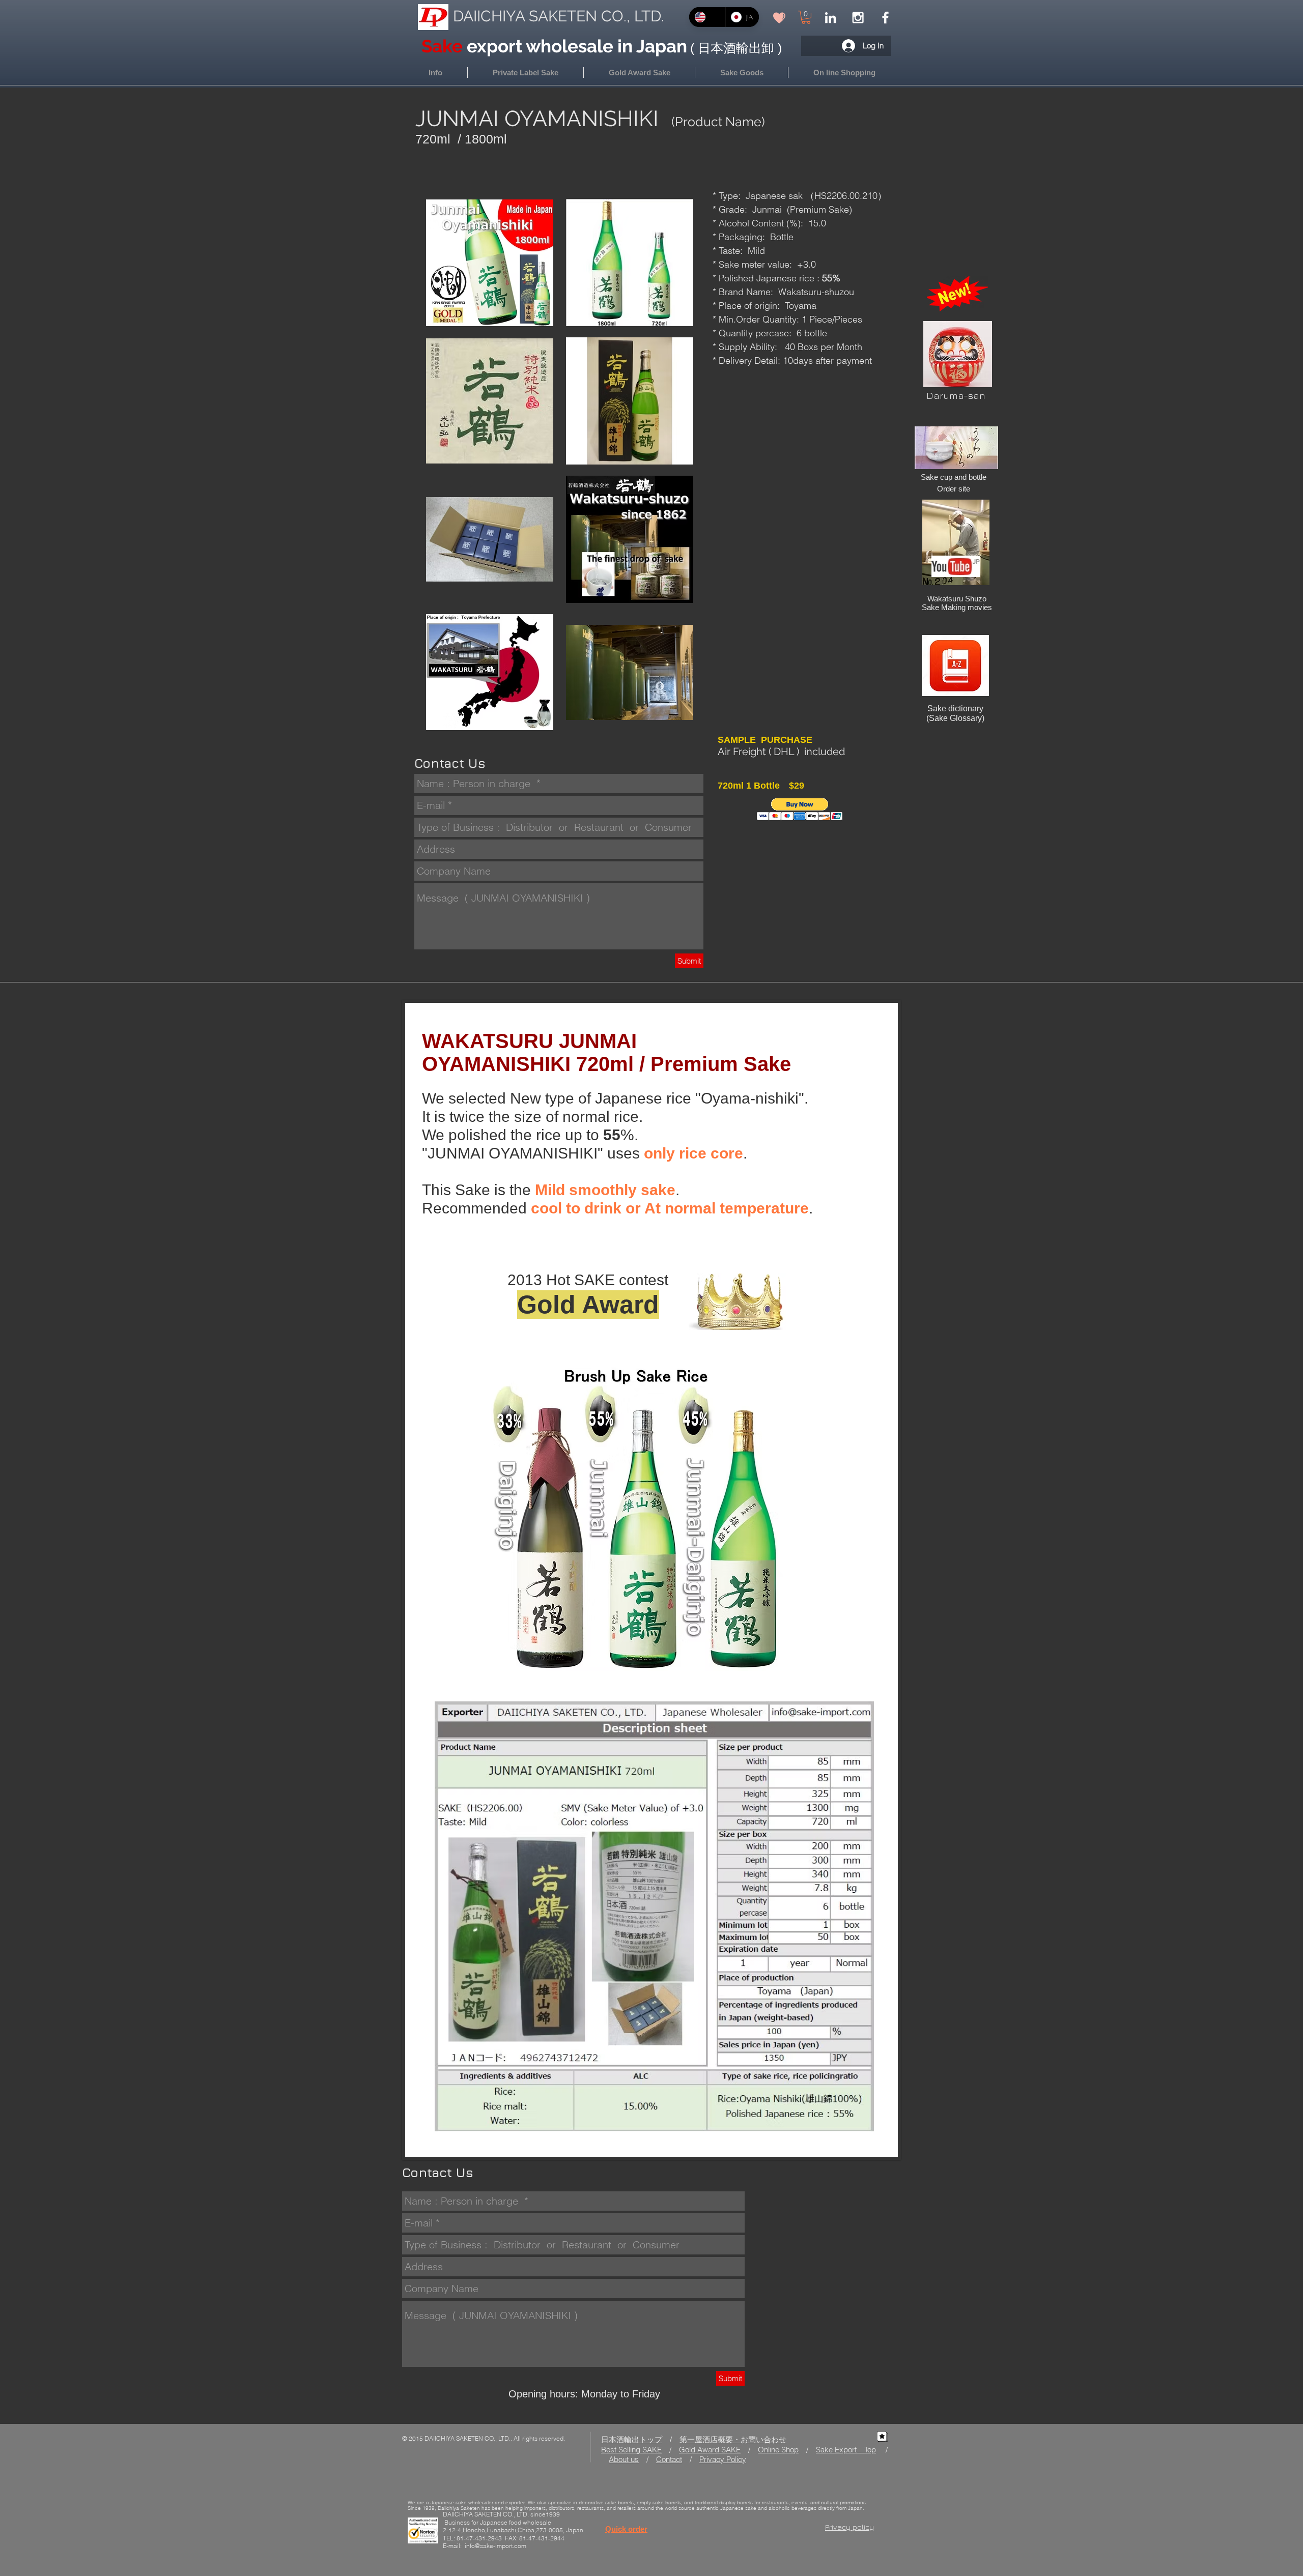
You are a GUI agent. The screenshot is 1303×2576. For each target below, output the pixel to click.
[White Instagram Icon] (858, 18)
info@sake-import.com (495, 2546)
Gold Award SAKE (710, 2450)
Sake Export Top (846, 2450)
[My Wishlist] (779, 18)
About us (624, 2459)
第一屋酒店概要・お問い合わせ (733, 2439)
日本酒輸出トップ (632, 2439)
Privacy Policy (723, 2459)
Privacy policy (849, 2527)
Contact (669, 2459)
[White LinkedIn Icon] (830, 18)
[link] (806, 17)
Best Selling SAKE (631, 2450)
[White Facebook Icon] (885, 18)
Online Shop (778, 2450)
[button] (844, 73)
